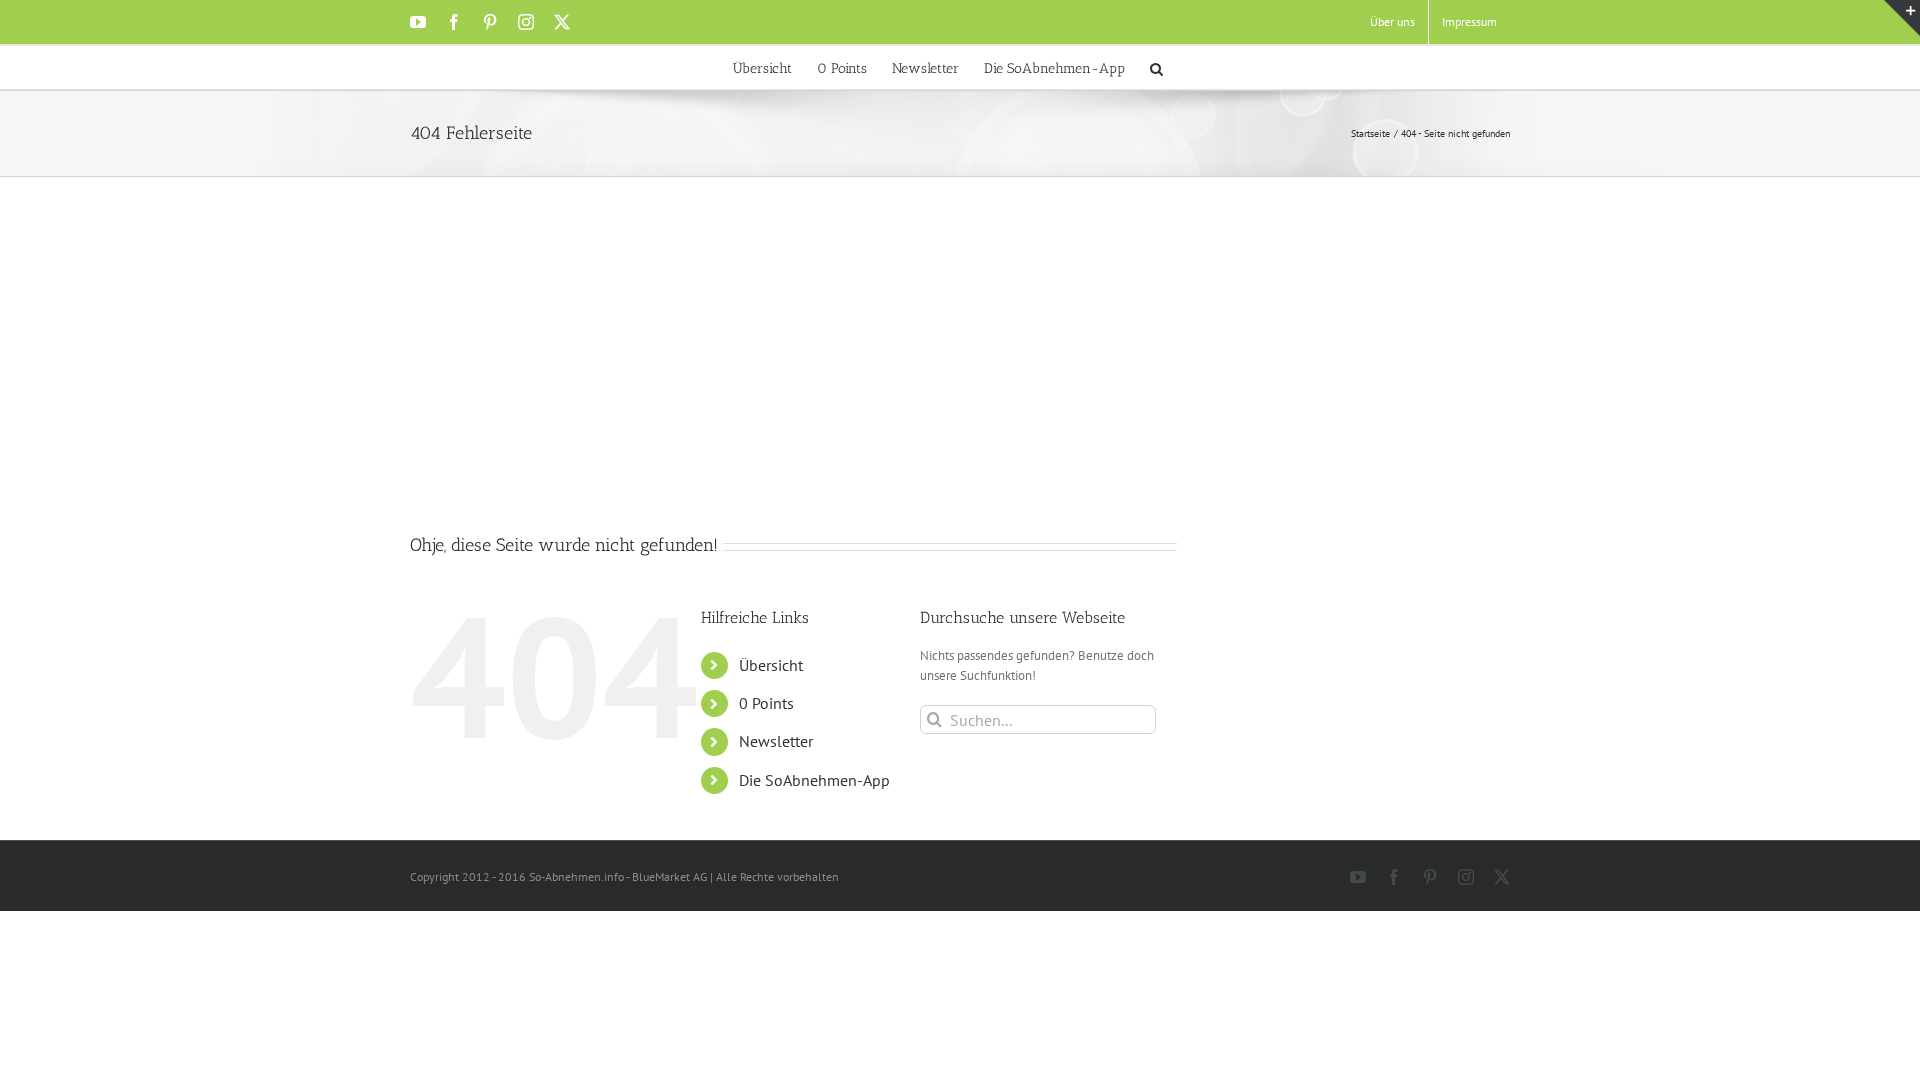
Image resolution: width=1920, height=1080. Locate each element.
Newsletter (776, 741)
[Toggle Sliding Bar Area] (1902, 18)
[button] (1156, 67)
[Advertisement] (960, 382)
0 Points (766, 703)
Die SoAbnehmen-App (814, 780)
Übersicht (771, 665)
